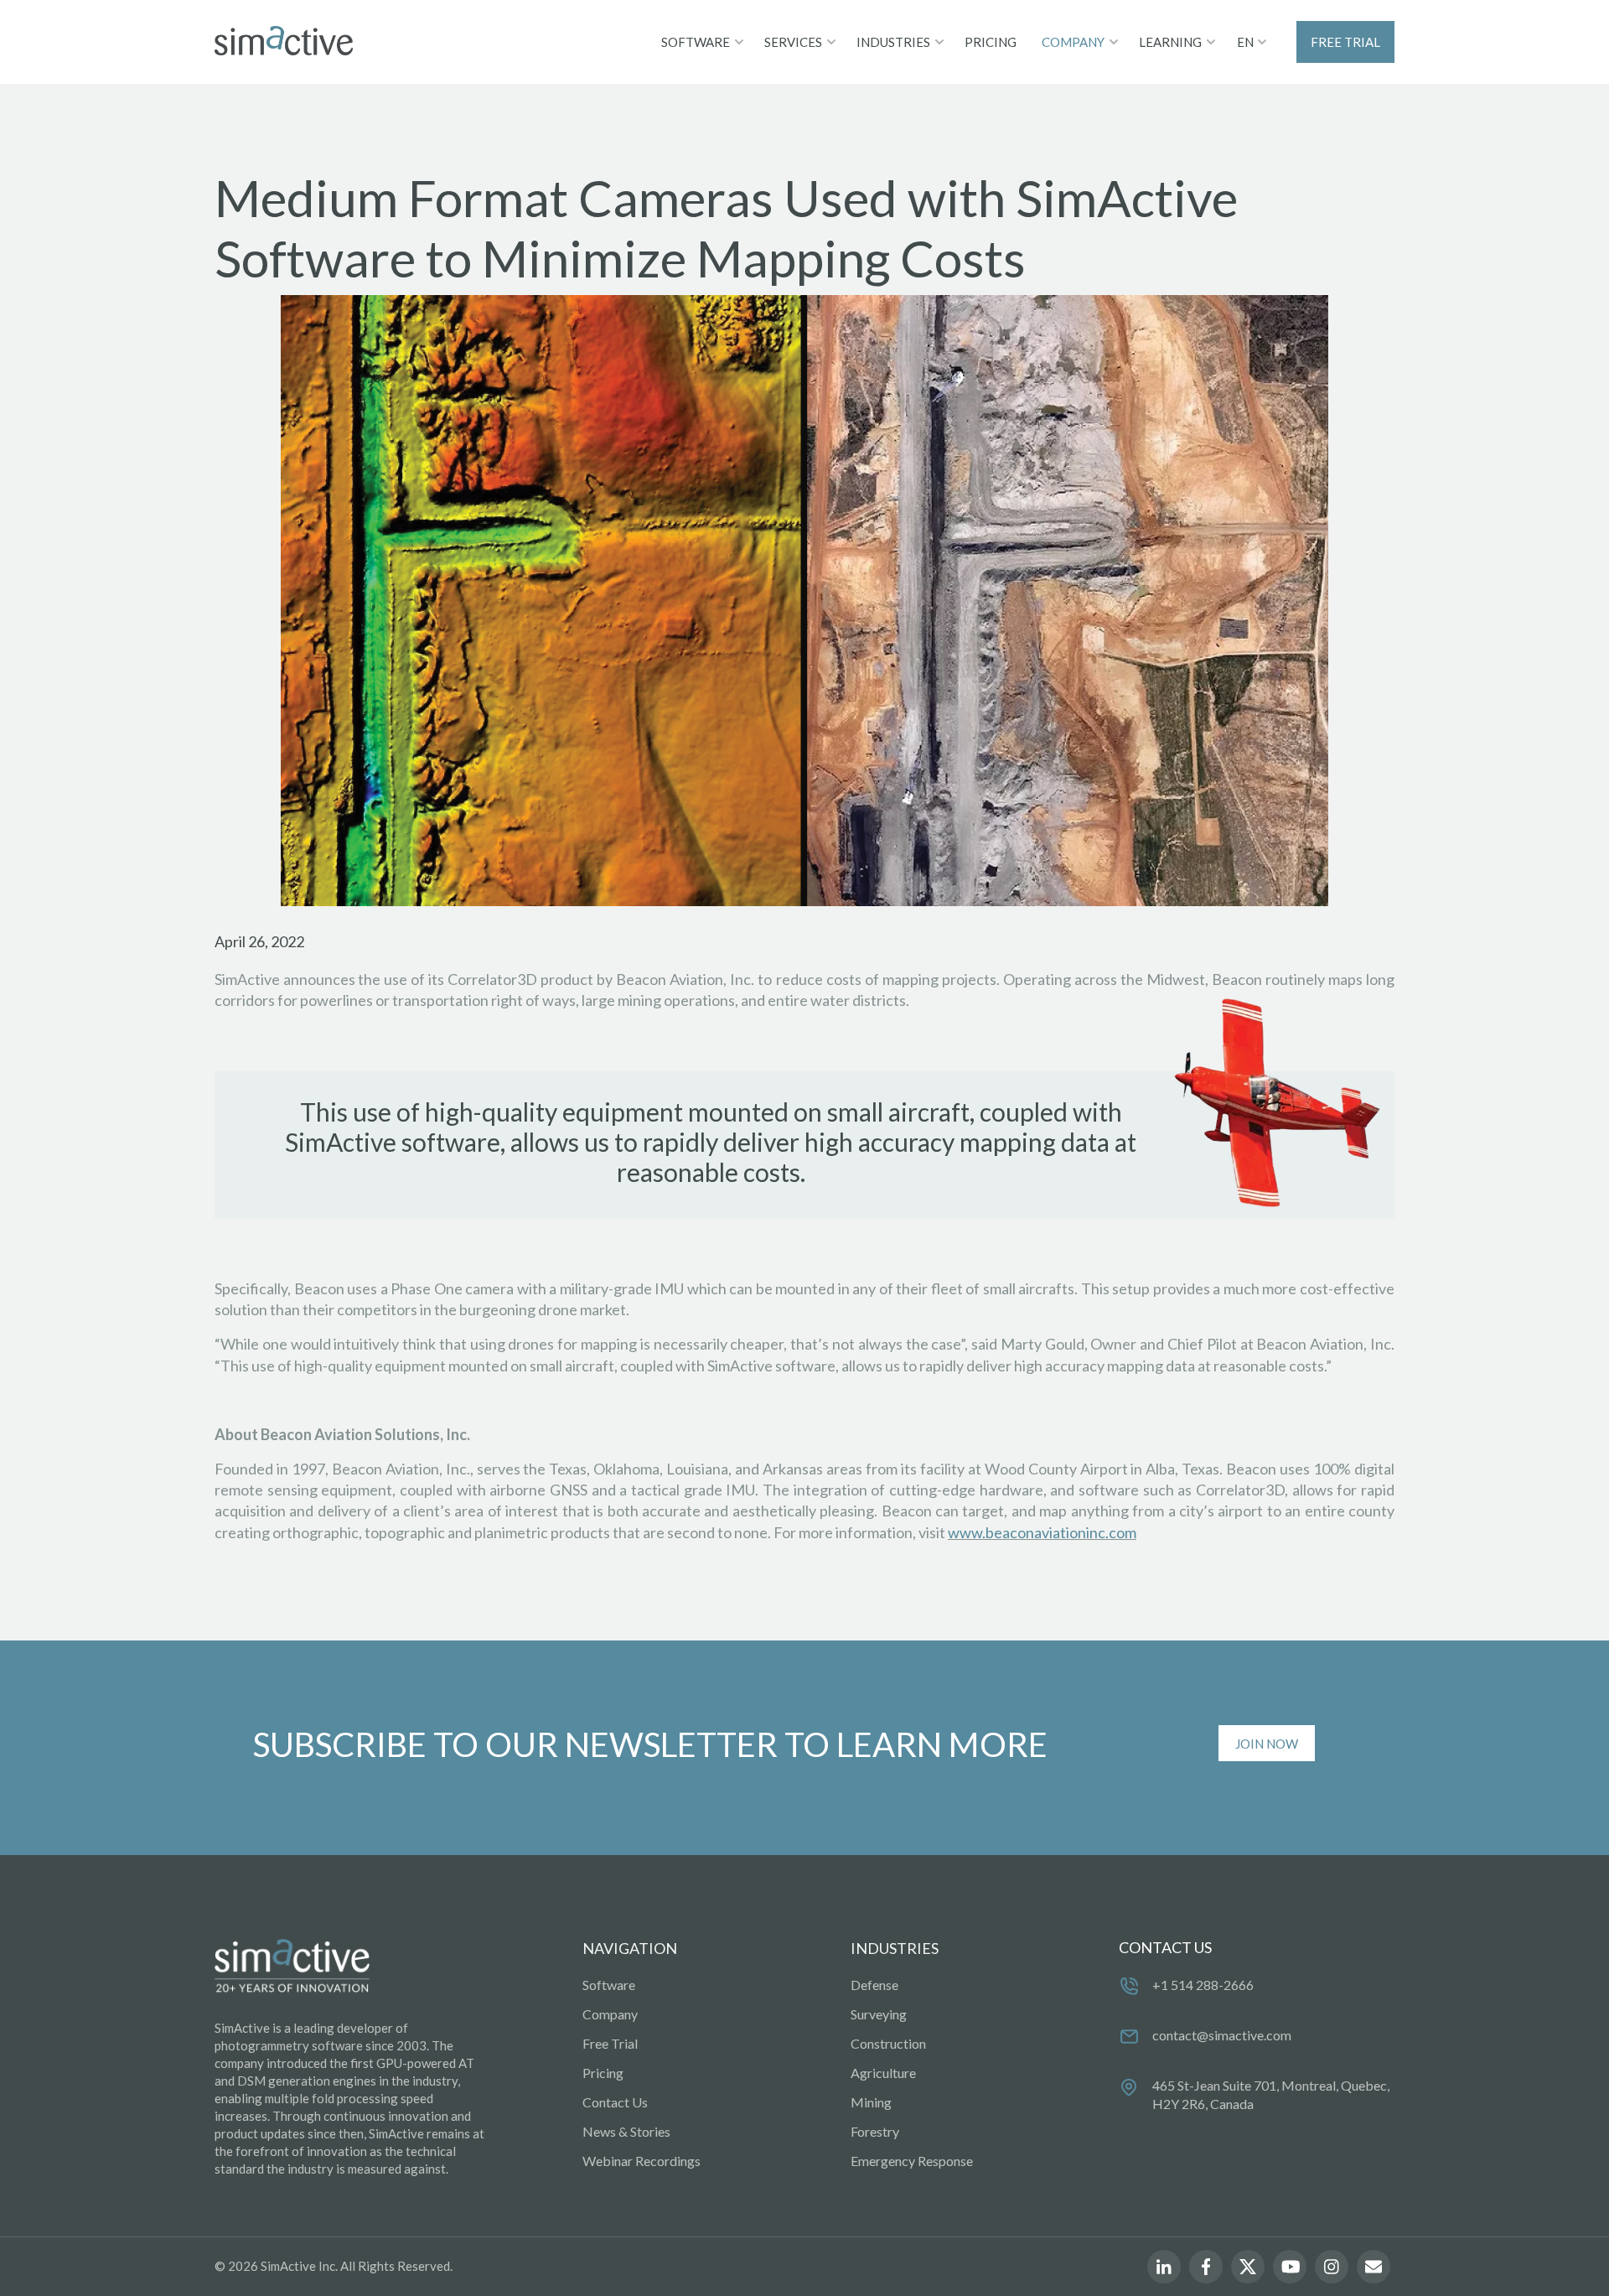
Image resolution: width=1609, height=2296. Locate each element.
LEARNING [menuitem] (1170, 42)
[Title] (284, 42)
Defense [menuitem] (874, 1985)
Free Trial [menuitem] (610, 2043)
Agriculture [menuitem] (883, 2073)
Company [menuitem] (610, 2014)
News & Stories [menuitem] (626, 2131)
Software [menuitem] (609, 1985)
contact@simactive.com (1222, 2035)
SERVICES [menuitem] (793, 42)
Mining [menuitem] (871, 2102)
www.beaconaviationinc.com (1042, 1532)
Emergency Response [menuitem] (912, 2161)
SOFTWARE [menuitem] (696, 42)
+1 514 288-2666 (1203, 1985)
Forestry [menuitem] (875, 2131)
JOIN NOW (1267, 1744)
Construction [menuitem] (888, 2043)
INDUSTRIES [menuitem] (893, 42)
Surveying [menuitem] (879, 2014)
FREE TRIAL (1345, 42)
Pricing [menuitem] (603, 2073)
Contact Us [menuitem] (615, 2102)
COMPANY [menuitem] (1073, 42)
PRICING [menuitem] (991, 42)
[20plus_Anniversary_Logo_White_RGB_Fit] (292, 1967)
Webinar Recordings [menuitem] (642, 2161)
